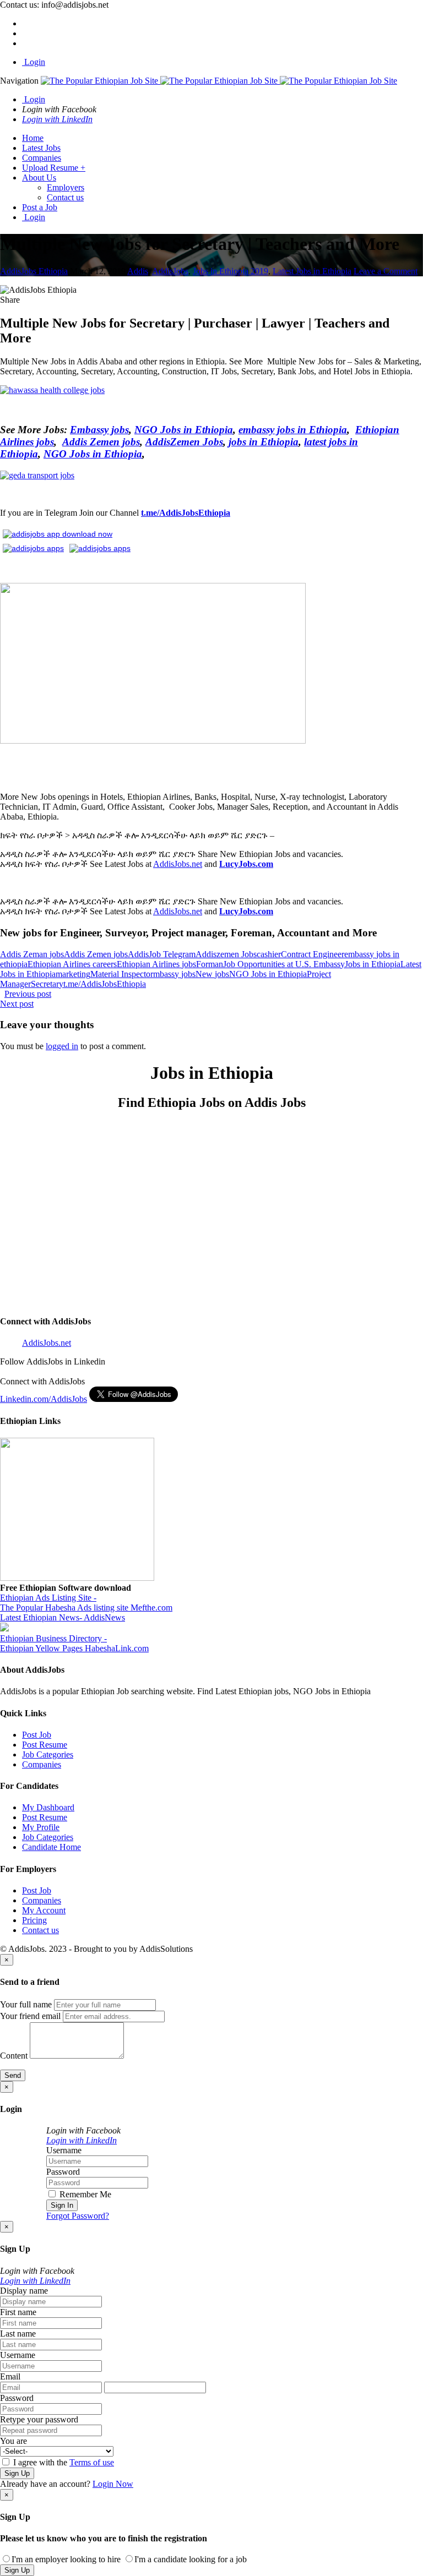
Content (14, 2056)
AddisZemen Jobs (184, 442)
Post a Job (40, 207)
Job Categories (48, 1754)
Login (34, 62)
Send (13, 2075)
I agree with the (63, 2462)
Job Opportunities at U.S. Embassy (284, 964)
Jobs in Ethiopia (373, 964)
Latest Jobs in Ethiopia (312, 271)
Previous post (28, 994)
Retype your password (39, 2419)
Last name (18, 2334)
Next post (17, 1004)
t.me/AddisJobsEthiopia (186, 513)
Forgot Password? (78, 2216)
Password (63, 2172)
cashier (269, 954)
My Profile (41, 1827)
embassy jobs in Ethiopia (293, 430)
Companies (42, 158)
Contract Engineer (313, 954)
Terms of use (92, 2462)
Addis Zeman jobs (32, 954)
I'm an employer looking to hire (66, 2559)
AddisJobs (170, 271)
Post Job (37, 1735)
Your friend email (30, 2016)
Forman (210, 964)
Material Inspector (122, 974)
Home (33, 138)
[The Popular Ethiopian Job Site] (219, 81)
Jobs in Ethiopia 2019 (231, 271)
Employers (66, 187)
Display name (24, 2291)
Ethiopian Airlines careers (72, 964)
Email (10, 2376)
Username (64, 2150)
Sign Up (17, 2473)
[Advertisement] (211, 1218)
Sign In (62, 2205)
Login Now (113, 2484)
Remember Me (84, 2194)
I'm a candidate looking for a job (191, 2559)
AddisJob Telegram (162, 954)
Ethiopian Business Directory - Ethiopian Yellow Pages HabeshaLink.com (74, 1643)
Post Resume (45, 1745)
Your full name (26, 2004)
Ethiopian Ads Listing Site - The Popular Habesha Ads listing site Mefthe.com (86, 1603)
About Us (39, 178)
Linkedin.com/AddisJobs (44, 1399)
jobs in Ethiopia (264, 442)
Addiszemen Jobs (226, 954)
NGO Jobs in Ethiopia (184, 430)
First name (18, 2312)
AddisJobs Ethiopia (34, 271)
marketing (73, 974)
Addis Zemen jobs (101, 442)
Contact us (65, 197)
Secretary (47, 984)
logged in (62, 1046)
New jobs (212, 974)
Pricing (34, 1920)
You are (13, 2441)
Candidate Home (51, 1847)
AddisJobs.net (178, 864)
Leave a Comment (386, 271)
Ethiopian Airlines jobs (156, 964)
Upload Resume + (54, 168)
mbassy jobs (174, 974)
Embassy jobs (99, 430)
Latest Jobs (41, 148)
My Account (44, 1910)
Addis (138, 271)
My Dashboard (48, 1807)
